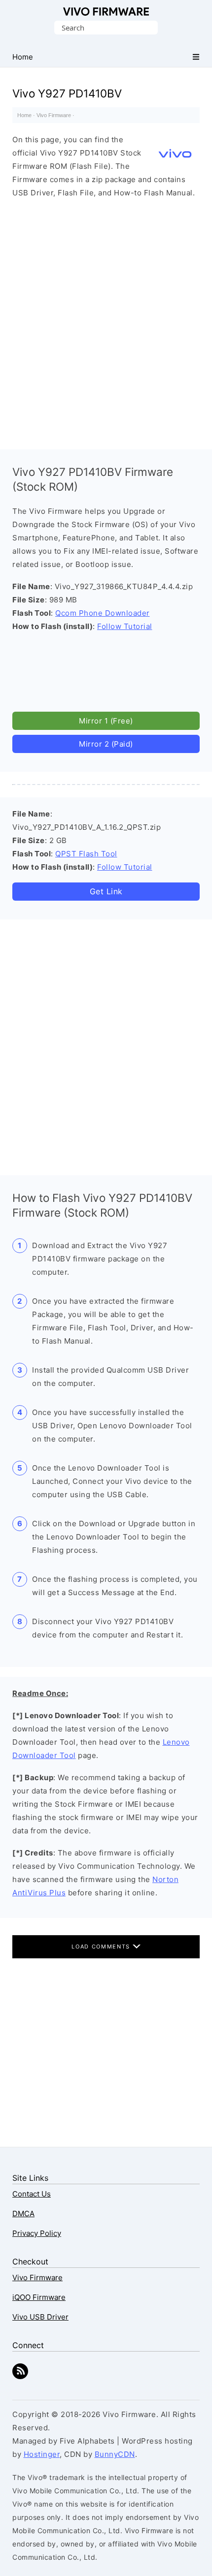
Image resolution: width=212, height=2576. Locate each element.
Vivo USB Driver (40, 2317)
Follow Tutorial (125, 626)
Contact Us (32, 2194)
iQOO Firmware (39, 2297)
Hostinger (42, 2454)
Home (24, 115)
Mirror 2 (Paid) (106, 744)
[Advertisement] (106, 321)
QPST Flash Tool (86, 854)
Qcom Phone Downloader (103, 613)
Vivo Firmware (106, 12)
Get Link (106, 891)
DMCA (23, 2214)
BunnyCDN (115, 2454)
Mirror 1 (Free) (106, 721)
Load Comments (102, 1947)
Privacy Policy (37, 2233)
